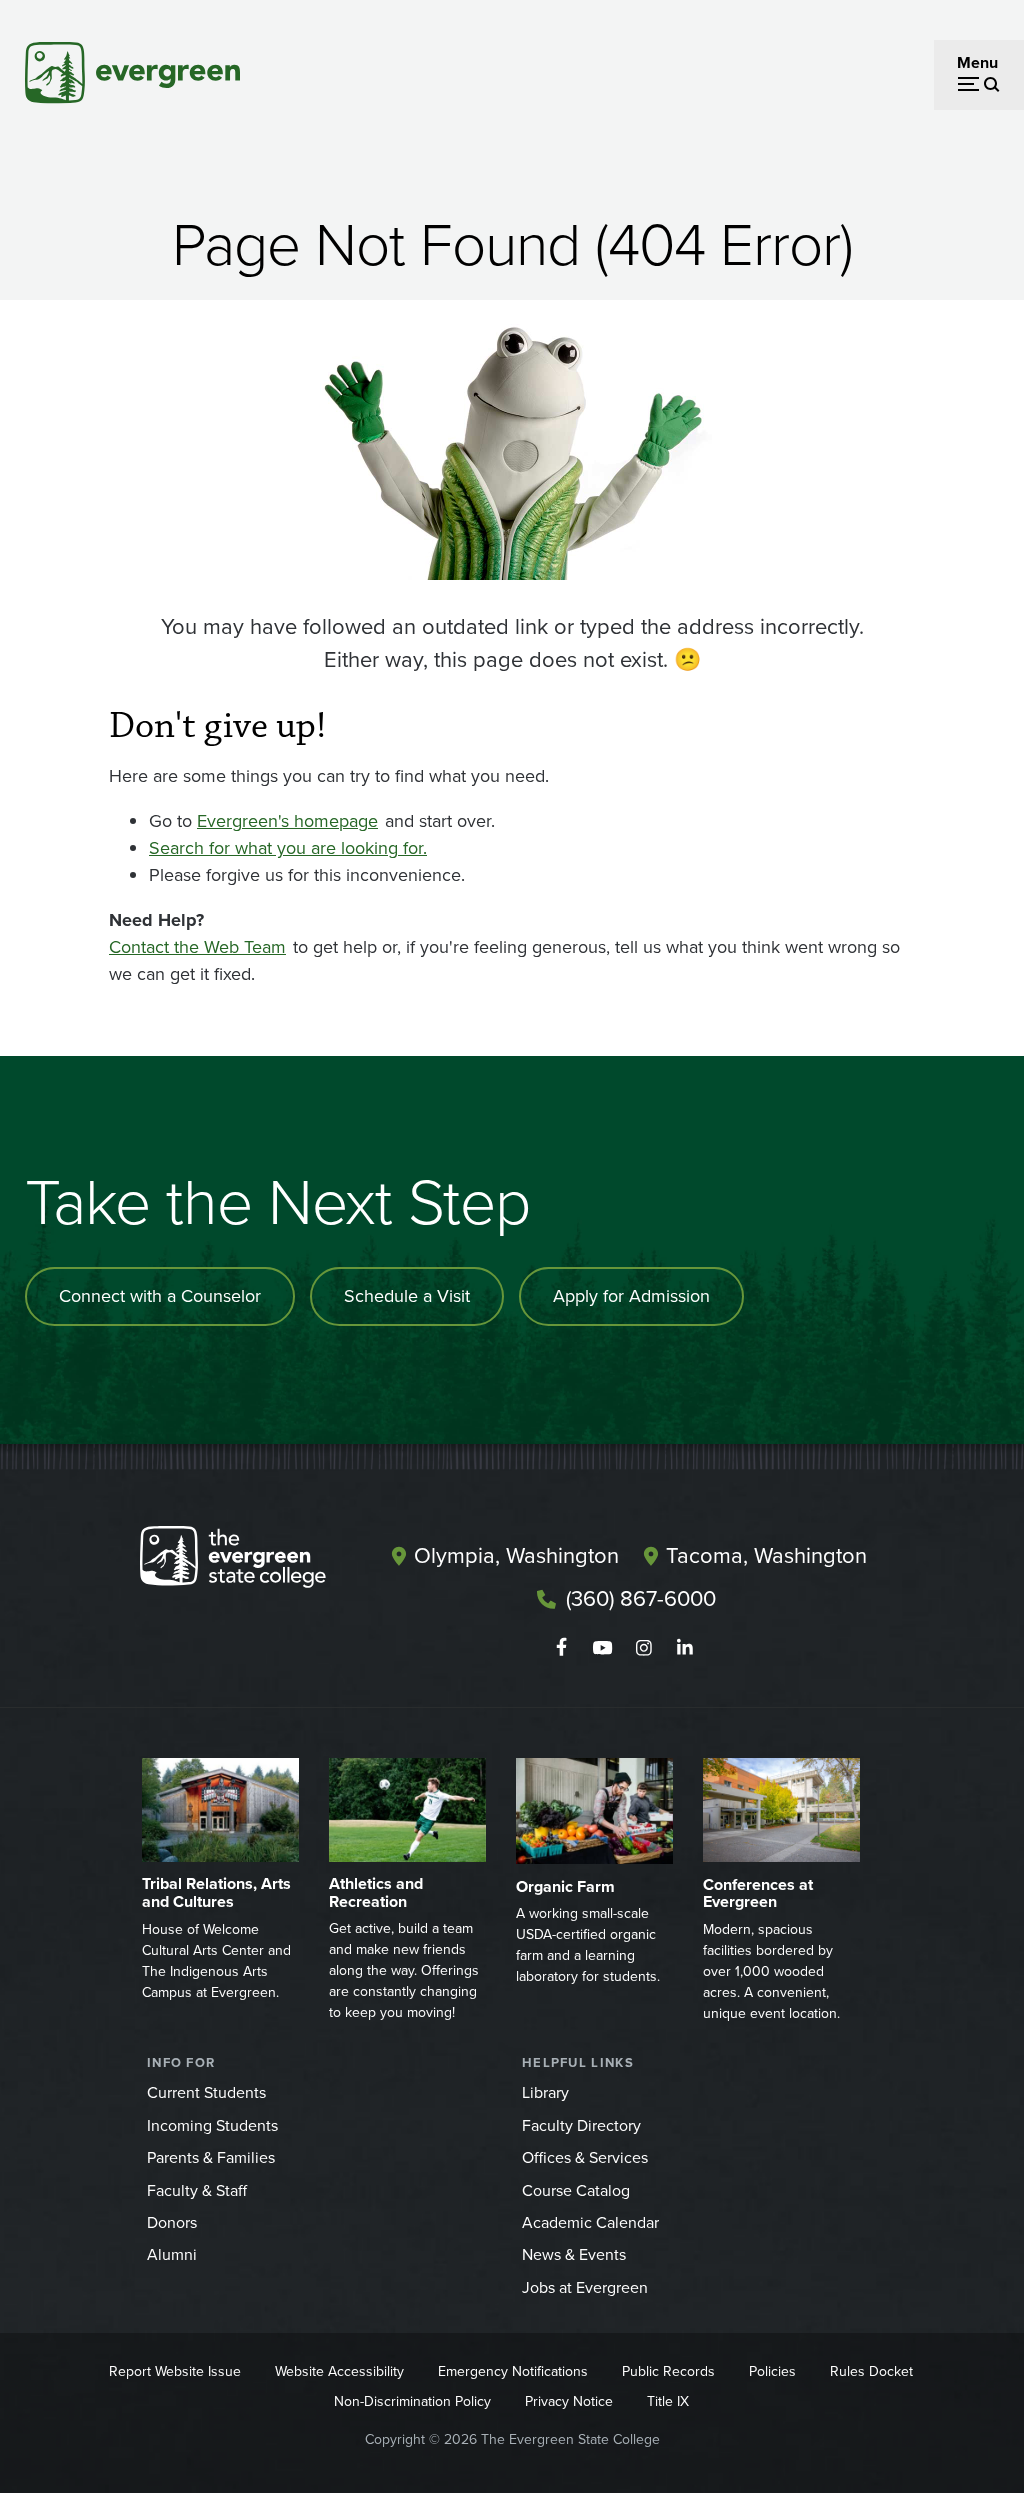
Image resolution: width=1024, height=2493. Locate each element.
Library (545, 2092)
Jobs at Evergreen (585, 2287)
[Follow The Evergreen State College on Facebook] (561, 1648)
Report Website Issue (175, 2371)
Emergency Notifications (513, 2371)
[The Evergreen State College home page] (251, 1561)
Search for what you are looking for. (288, 848)
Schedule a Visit (407, 1296)
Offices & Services (585, 2157)
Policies (772, 2371)
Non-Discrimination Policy (412, 2401)
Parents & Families (211, 2157)
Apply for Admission (631, 1296)
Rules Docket (871, 2371)
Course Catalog (576, 2190)
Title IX (668, 2401)
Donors (172, 2222)
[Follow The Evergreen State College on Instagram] (643, 1648)
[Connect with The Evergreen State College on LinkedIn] (684, 1648)
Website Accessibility (339, 2371)
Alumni (172, 2254)
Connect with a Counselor (160, 1296)
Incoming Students (212, 2125)
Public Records (668, 2371)
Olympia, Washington (516, 1555)
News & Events (574, 2254)
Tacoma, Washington (766, 1555)
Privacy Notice (569, 2401)
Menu (977, 62)
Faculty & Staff (197, 2190)
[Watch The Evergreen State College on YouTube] (602, 1648)
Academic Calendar (590, 2222)
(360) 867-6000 (641, 1598)
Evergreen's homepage (287, 821)
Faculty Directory (581, 2125)
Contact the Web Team (197, 947)
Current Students (206, 2092)
